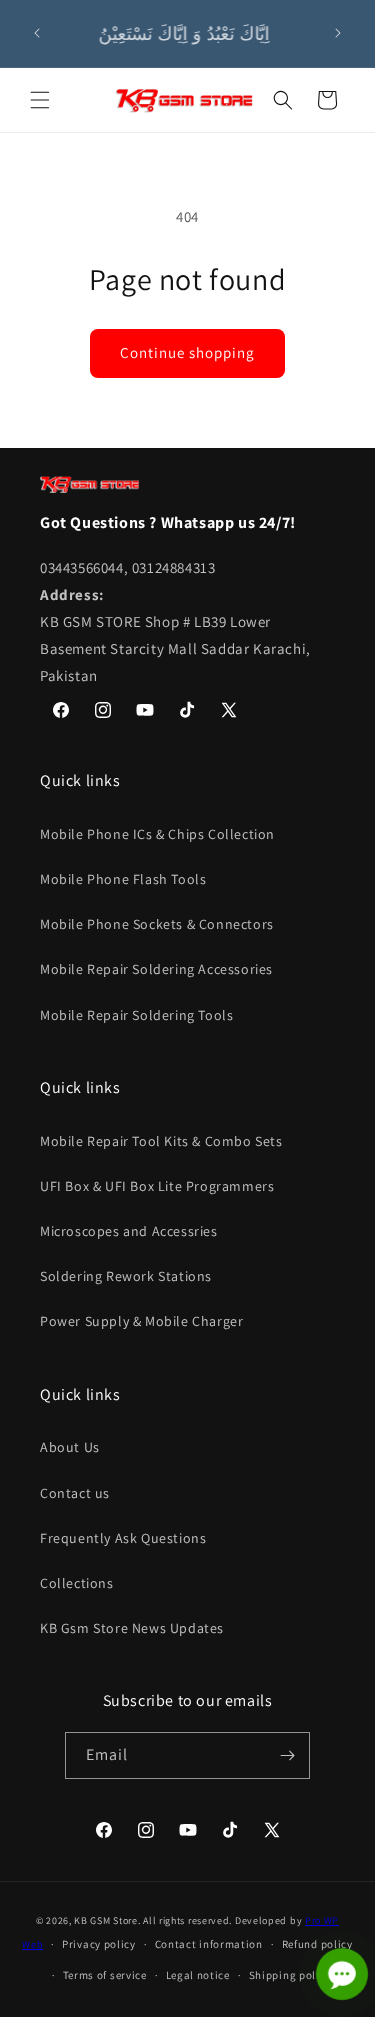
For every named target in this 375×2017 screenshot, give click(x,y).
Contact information (209, 1944)
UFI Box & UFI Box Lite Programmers (157, 1186)
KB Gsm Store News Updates (132, 1628)
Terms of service (105, 1975)
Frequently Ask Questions (123, 1538)
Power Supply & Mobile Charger (141, 1321)
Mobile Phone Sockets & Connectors (157, 924)
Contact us (75, 1493)
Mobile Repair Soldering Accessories (156, 969)
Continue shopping (187, 352)
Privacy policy (99, 1944)
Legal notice (198, 1975)
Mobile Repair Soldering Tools (136, 1015)
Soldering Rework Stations (126, 1276)
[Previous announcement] (37, 33)
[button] (40, 100)
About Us (70, 1447)
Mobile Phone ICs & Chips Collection (157, 834)
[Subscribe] (287, 1755)
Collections (77, 1583)
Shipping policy (290, 1975)
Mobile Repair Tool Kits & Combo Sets (161, 1141)
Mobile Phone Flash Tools (123, 879)
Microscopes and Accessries (129, 1231)
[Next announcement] (338, 33)
